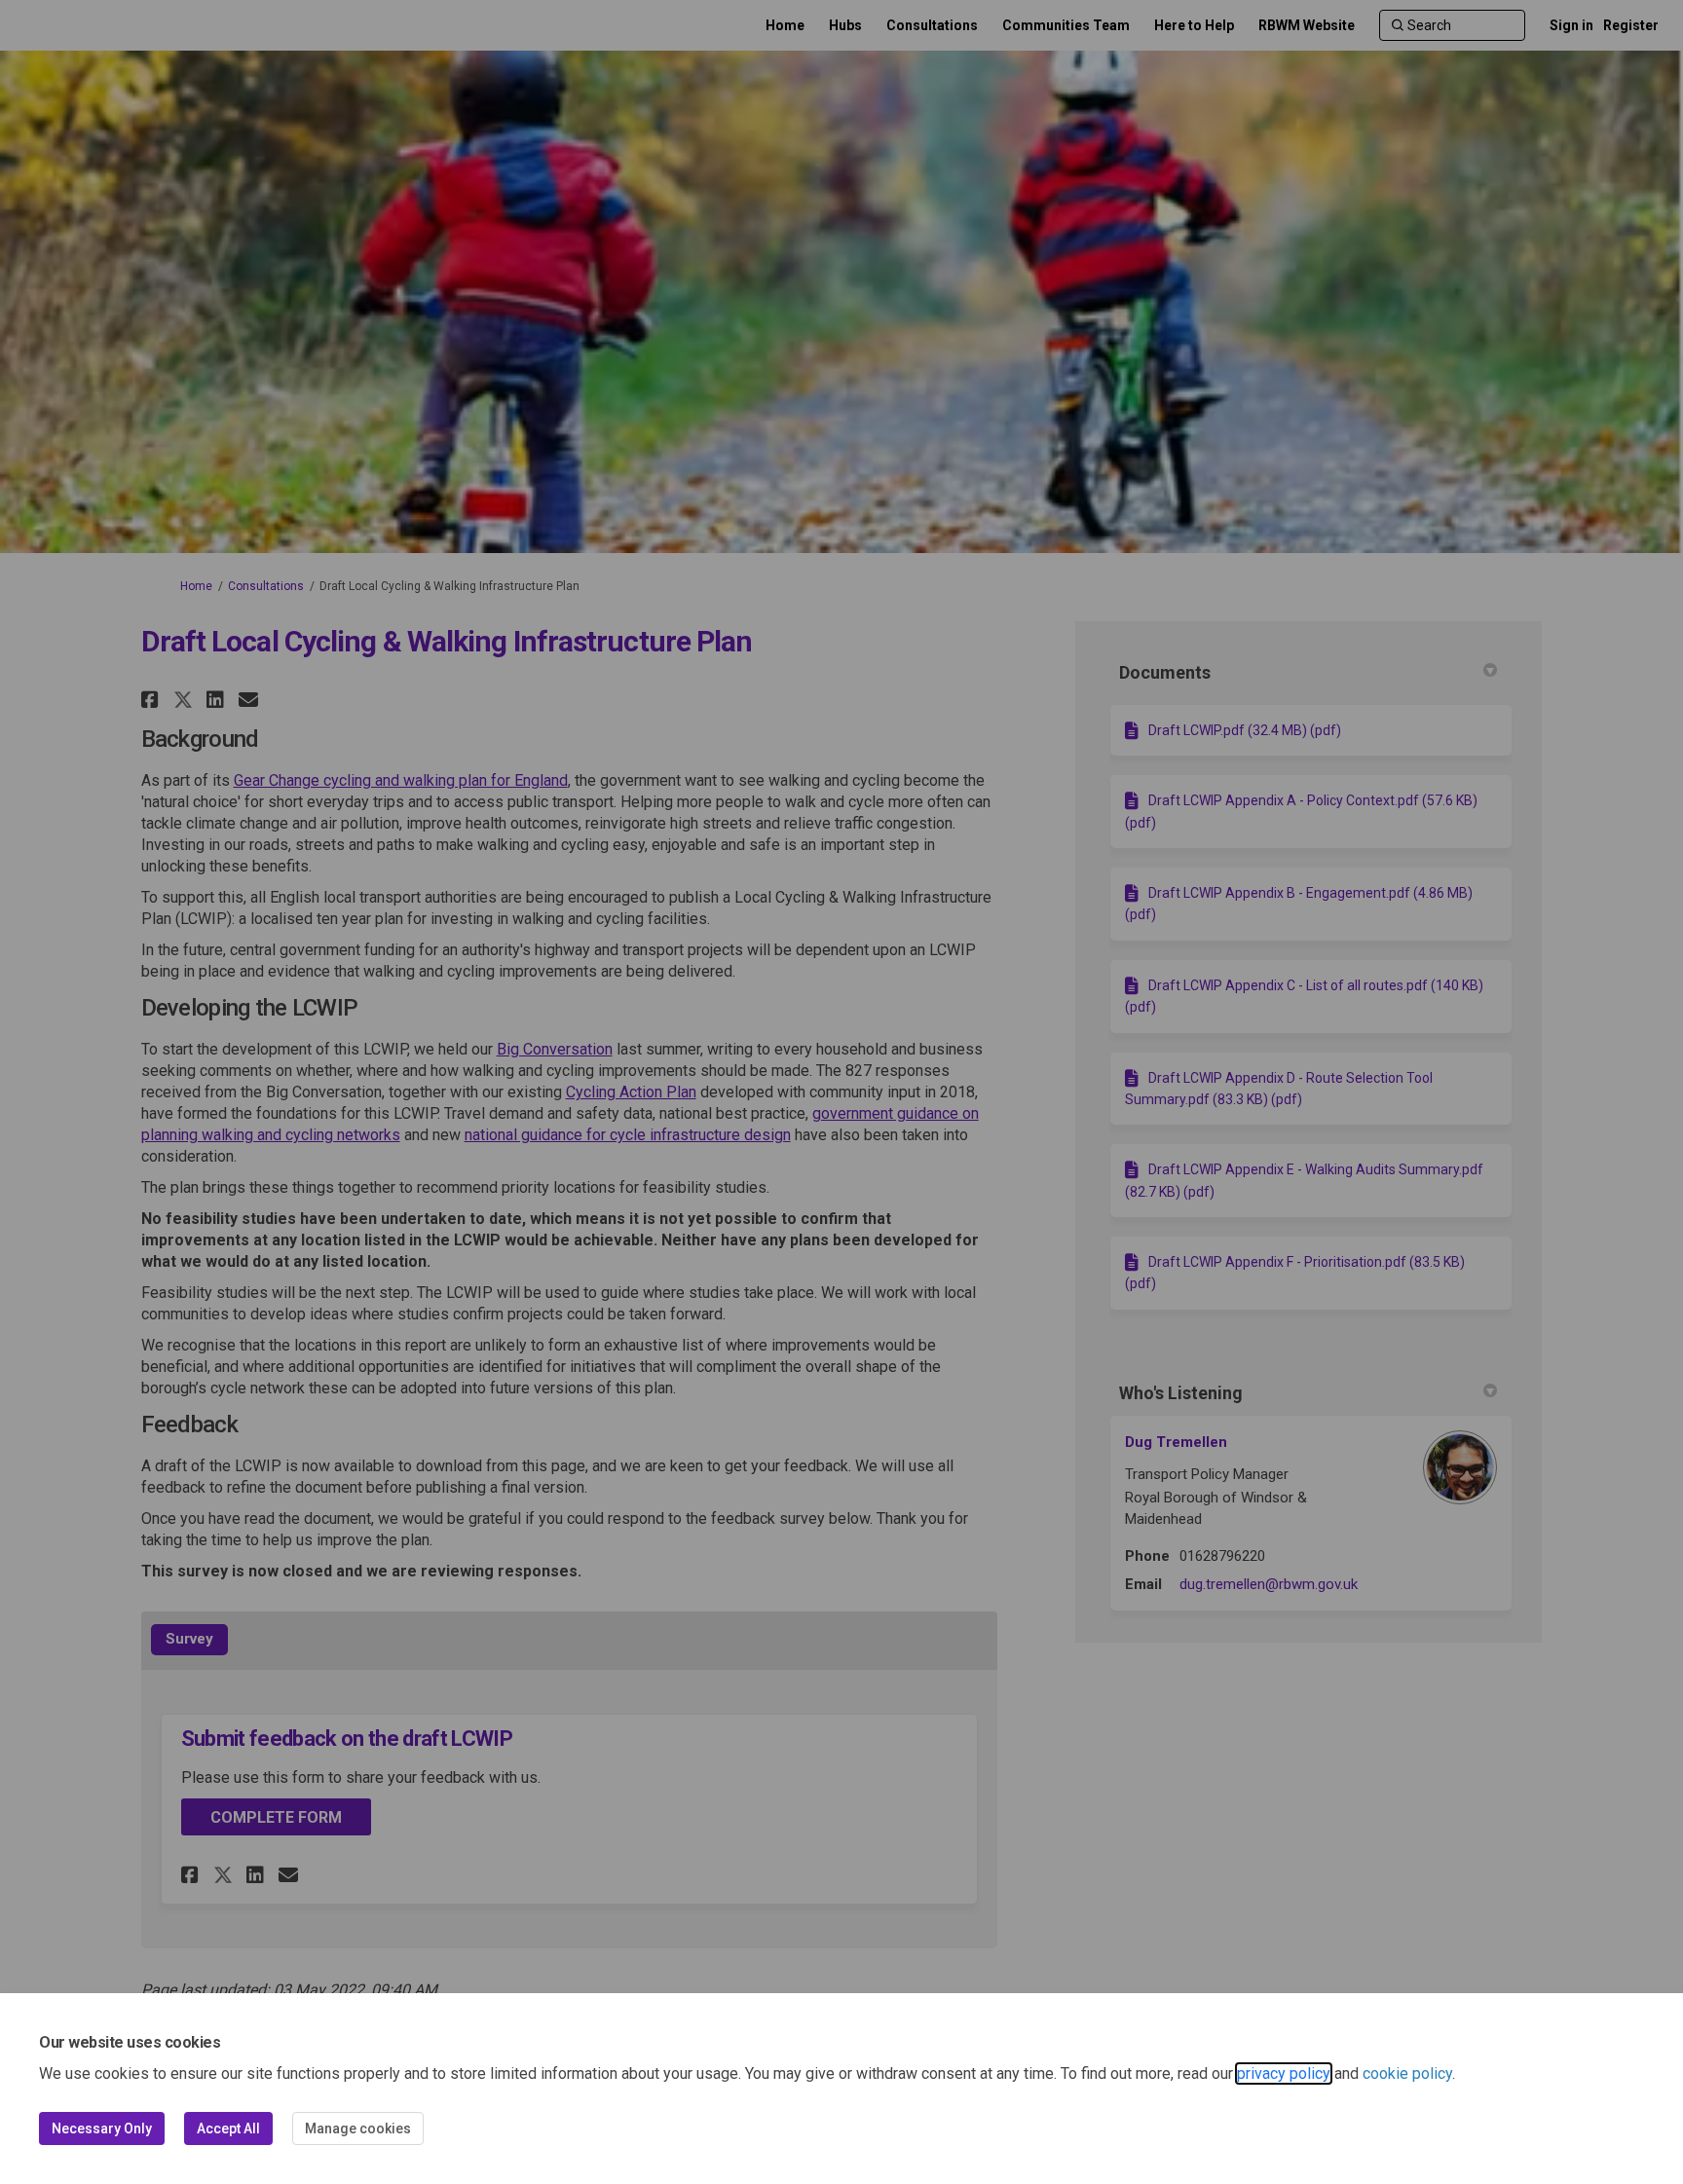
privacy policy (1284, 2073)
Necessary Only (102, 2128)
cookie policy (1407, 2073)
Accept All (228, 2128)
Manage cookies (358, 2128)
